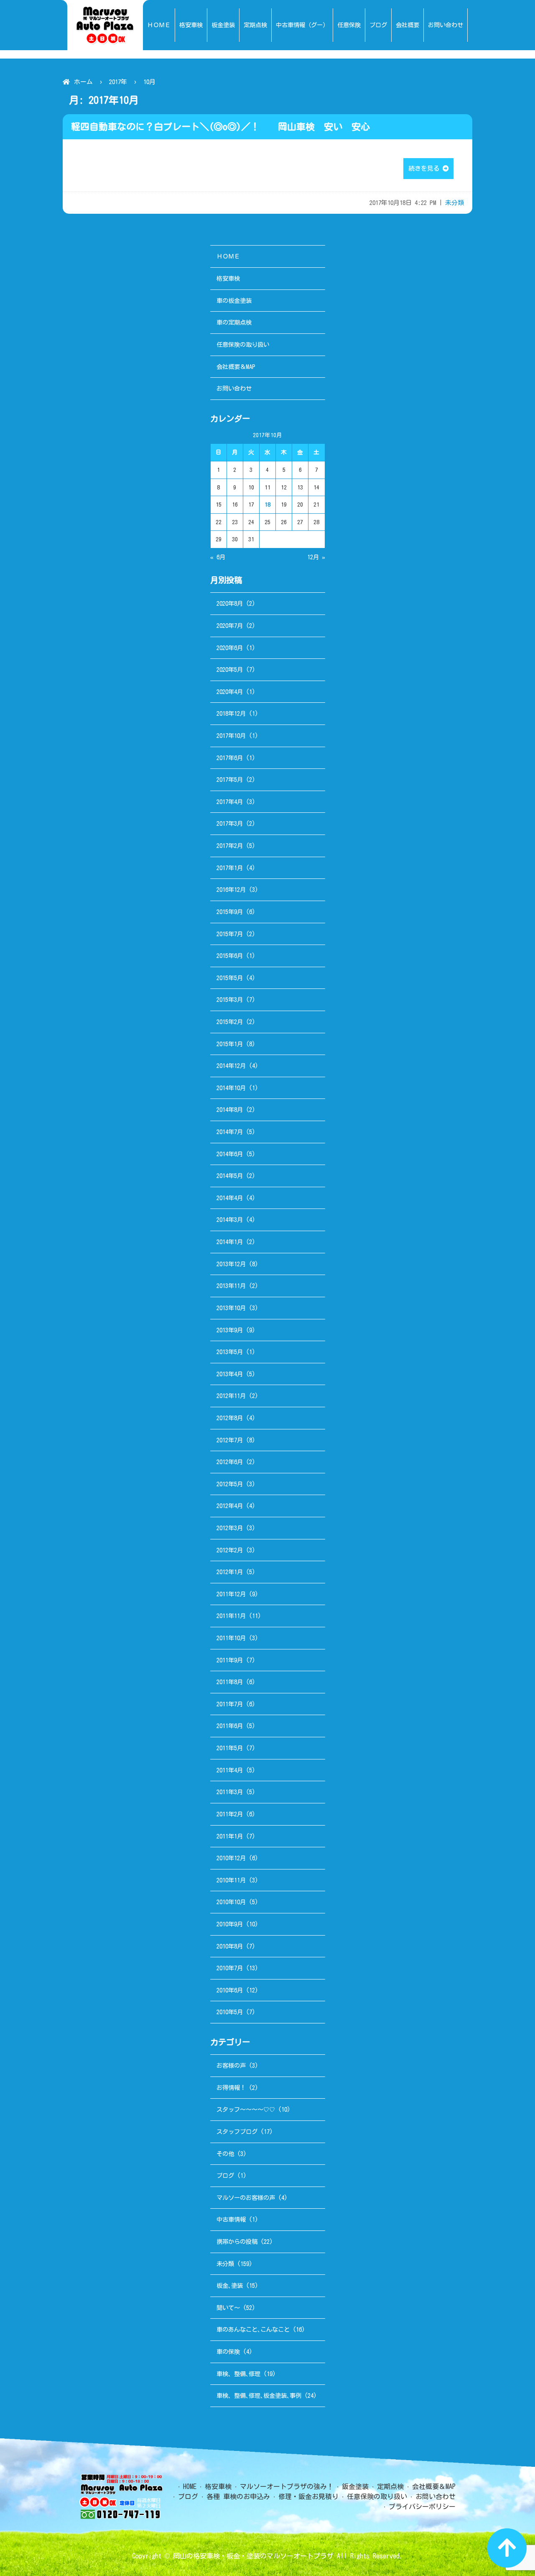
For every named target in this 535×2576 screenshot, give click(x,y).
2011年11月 (231, 1616)
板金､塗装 (230, 2285)
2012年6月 (230, 1462)
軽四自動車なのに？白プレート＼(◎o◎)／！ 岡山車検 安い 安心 (220, 127)
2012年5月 (230, 1484)
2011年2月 (230, 1814)
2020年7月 (230, 626)
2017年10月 (231, 736)
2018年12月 (231, 713)
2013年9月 (230, 1330)
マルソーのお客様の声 (246, 2198)
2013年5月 (230, 1352)
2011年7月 (230, 1704)
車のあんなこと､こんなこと (253, 2329)
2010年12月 (231, 1858)
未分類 (455, 203)
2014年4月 (230, 1198)
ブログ (225, 2175)
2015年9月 (230, 912)
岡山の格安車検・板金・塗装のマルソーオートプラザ (253, 2556)
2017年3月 (230, 823)
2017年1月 (230, 868)
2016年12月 (231, 890)
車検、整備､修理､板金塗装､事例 (259, 2395)
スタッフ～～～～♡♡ (246, 2109)
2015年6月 (230, 956)
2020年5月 (230, 670)
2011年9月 (230, 1660)
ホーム (83, 82)
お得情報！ (231, 2088)
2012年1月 (230, 1572)
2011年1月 (230, 1836)
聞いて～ (228, 2308)
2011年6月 (230, 1726)
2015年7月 (230, 934)
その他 (225, 2154)
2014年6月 (230, 1154)
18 (267, 504)
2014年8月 (230, 1110)
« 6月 (218, 557)
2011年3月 (230, 1792)
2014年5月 (230, 1176)
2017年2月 (230, 846)
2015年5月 (230, 978)
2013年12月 (231, 1264)
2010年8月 (230, 1946)
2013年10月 (231, 1308)
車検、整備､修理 (238, 2374)
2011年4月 (230, 1770)
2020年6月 (230, 648)
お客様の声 (231, 2065)
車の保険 (228, 2352)
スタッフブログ (237, 2132)
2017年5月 (230, 780)
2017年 (118, 82)
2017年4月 (230, 802)
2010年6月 (230, 1990)
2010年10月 (231, 1902)
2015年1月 (230, 1044)
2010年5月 (230, 2012)
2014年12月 (231, 1066)
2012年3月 (230, 1528)
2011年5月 (230, 1748)
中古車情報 (231, 2219)
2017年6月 (230, 758)
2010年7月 (230, 1968)
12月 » (316, 557)
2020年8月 (230, 603)
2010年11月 (231, 1880)
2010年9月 (230, 1924)
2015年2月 (230, 1022)
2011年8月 (230, 1682)
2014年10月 (231, 1088)
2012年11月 (231, 1396)
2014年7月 (230, 1132)
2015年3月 (230, 1000)
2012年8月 (230, 1418)
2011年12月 (231, 1594)
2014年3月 (230, 1220)
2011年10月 (231, 1638)
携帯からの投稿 (237, 2242)
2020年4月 (230, 692)
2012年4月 (230, 1506)
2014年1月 (230, 1242)
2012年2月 (230, 1550)
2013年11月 (231, 1286)
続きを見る (425, 168)
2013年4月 (230, 1374)
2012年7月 (230, 1440)
